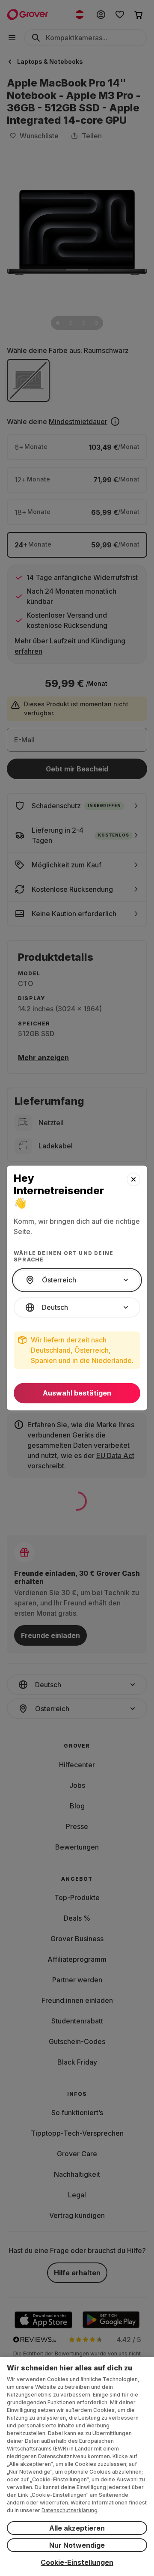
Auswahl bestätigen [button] (77, 1393)
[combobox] (77, 1280)
